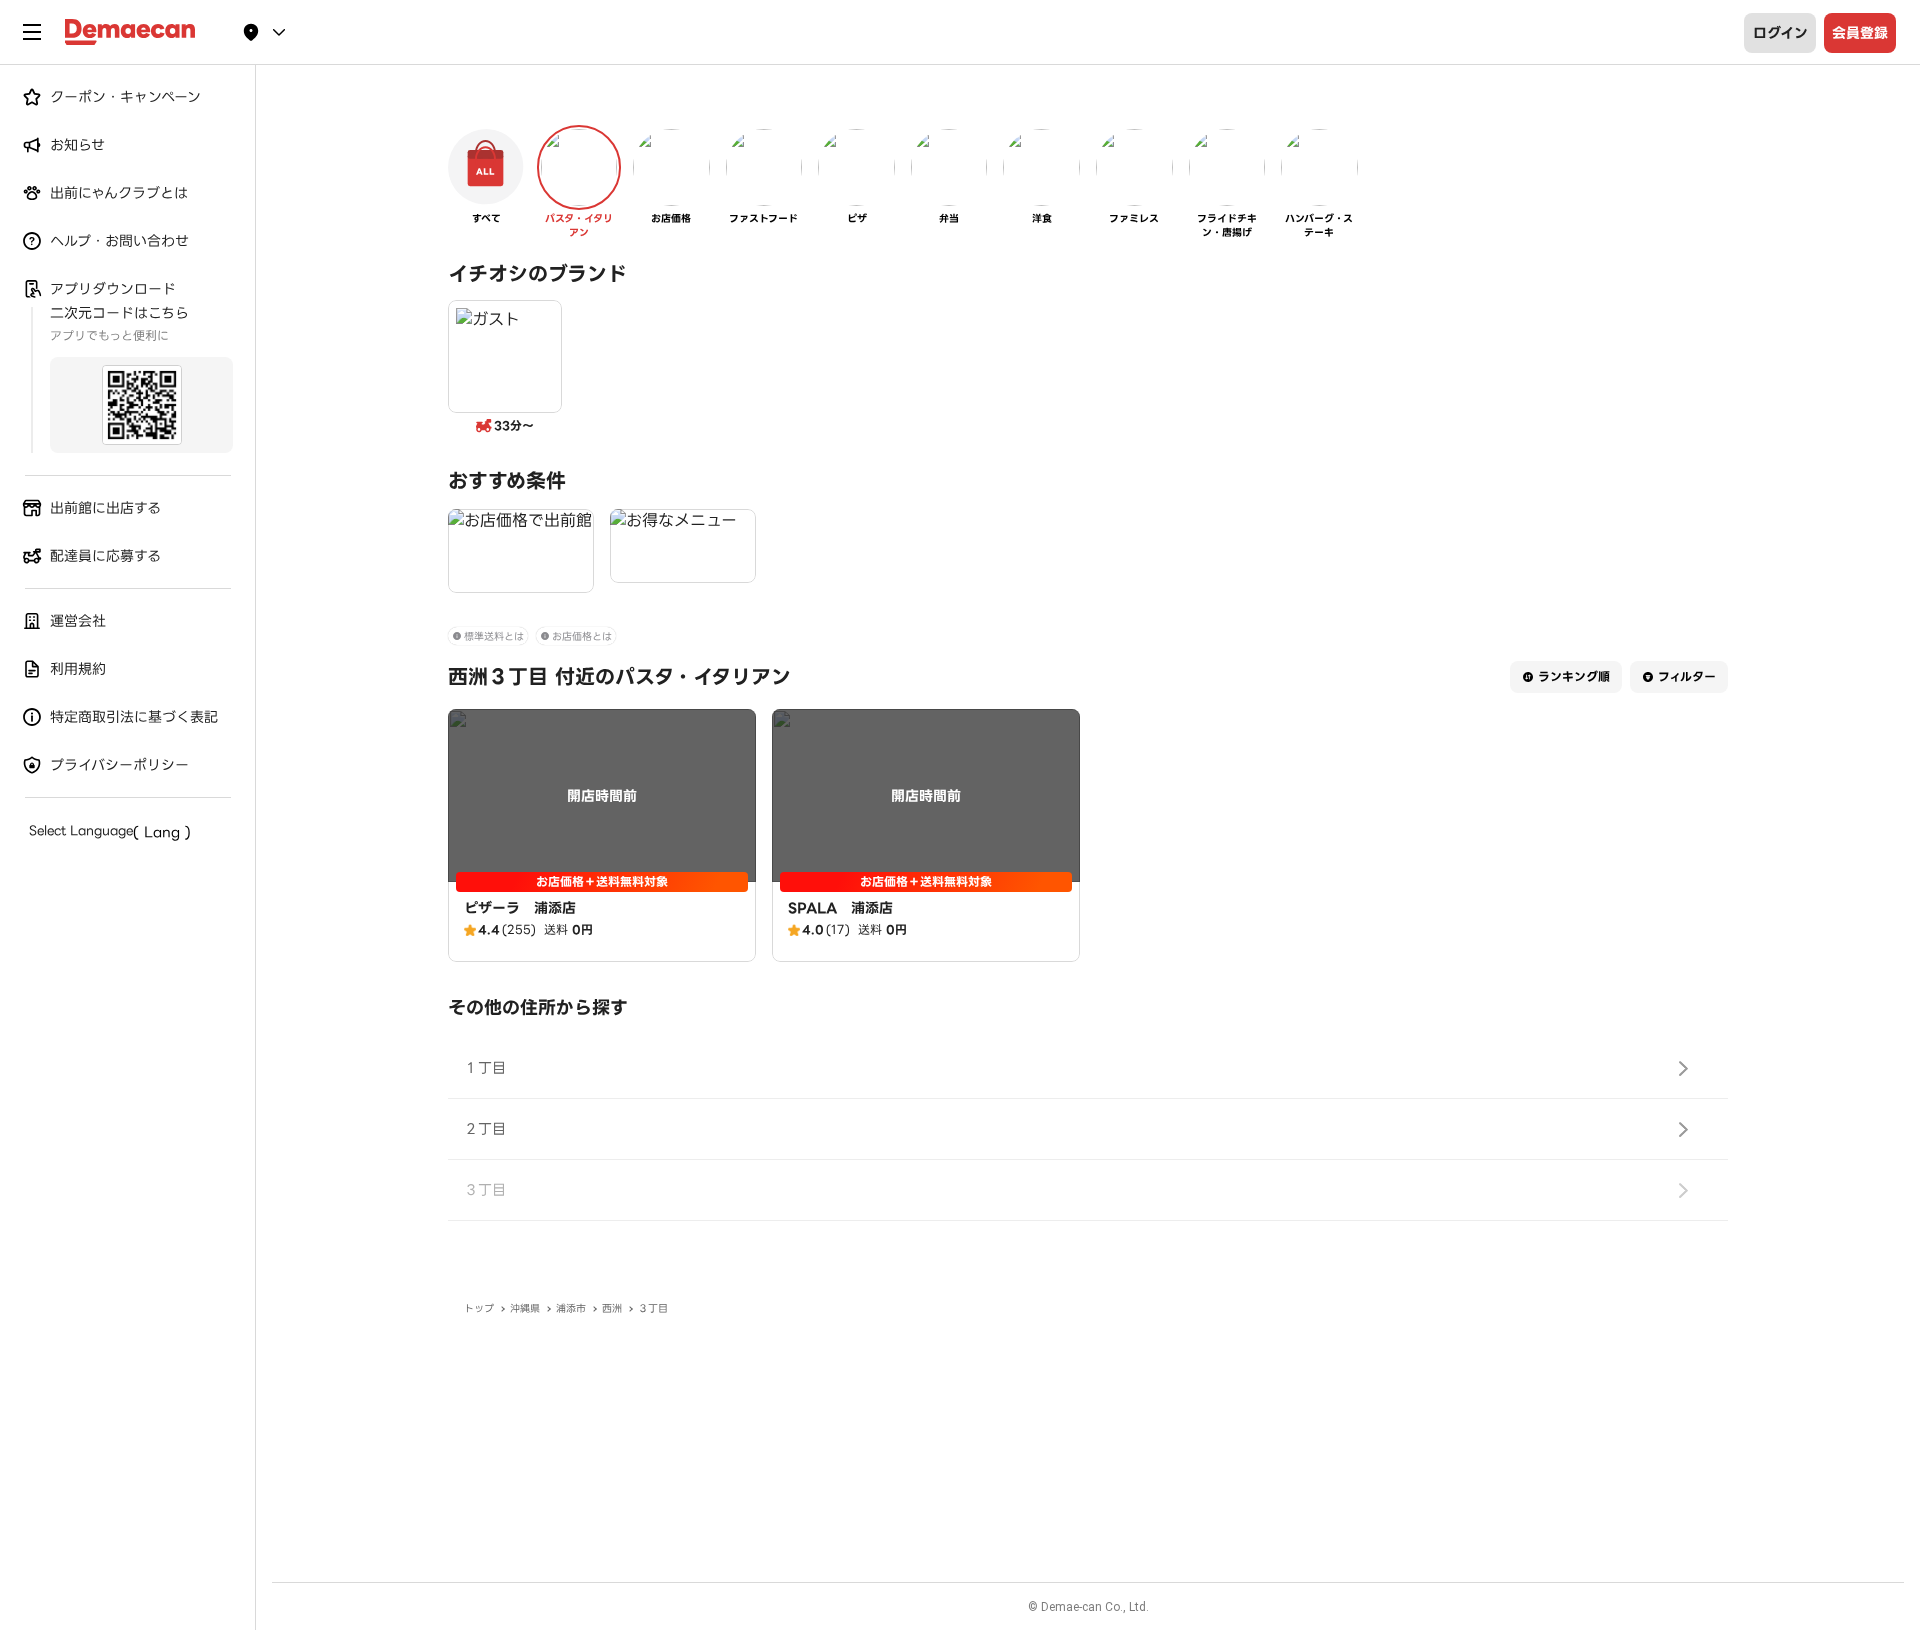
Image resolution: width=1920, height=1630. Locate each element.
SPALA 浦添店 (840, 908)
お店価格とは (582, 636)
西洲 (612, 1308)
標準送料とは (494, 636)
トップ (479, 1308)
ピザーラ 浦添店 (520, 908)
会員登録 (1860, 33)
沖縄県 (525, 1308)
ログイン (1780, 33)
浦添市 (571, 1308)
